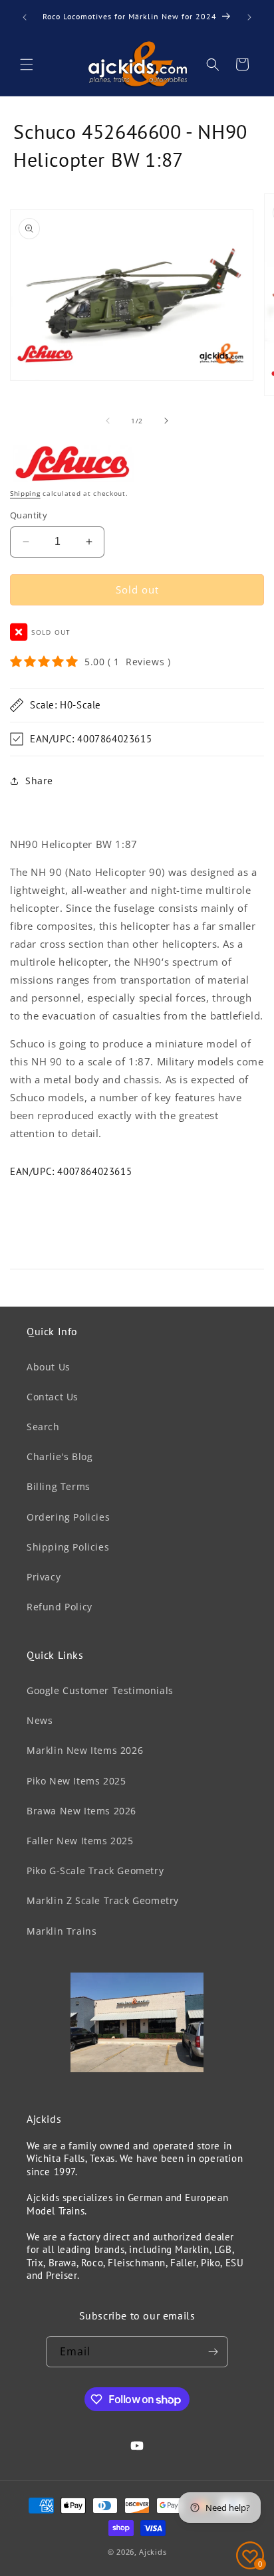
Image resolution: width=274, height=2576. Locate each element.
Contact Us (53, 1397)
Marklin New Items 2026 (85, 1750)
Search (43, 1427)
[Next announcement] (249, 17)
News (40, 1720)
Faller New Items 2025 (80, 1841)
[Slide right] (166, 421)
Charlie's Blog (60, 1456)
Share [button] (39, 781)
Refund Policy (60, 1607)
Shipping (25, 493)
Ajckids (153, 2552)
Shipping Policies (68, 1547)
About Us (49, 1367)
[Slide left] (108, 421)
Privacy (44, 1577)
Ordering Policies (68, 1517)
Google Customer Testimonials (100, 1690)
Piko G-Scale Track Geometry (95, 1871)
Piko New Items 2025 (76, 1781)
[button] (27, 64)
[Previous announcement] (25, 17)
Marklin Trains (62, 1931)
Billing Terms (59, 1486)
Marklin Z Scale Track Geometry (103, 1900)
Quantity (29, 515)
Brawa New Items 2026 (81, 1811)
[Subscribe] (213, 2352)
